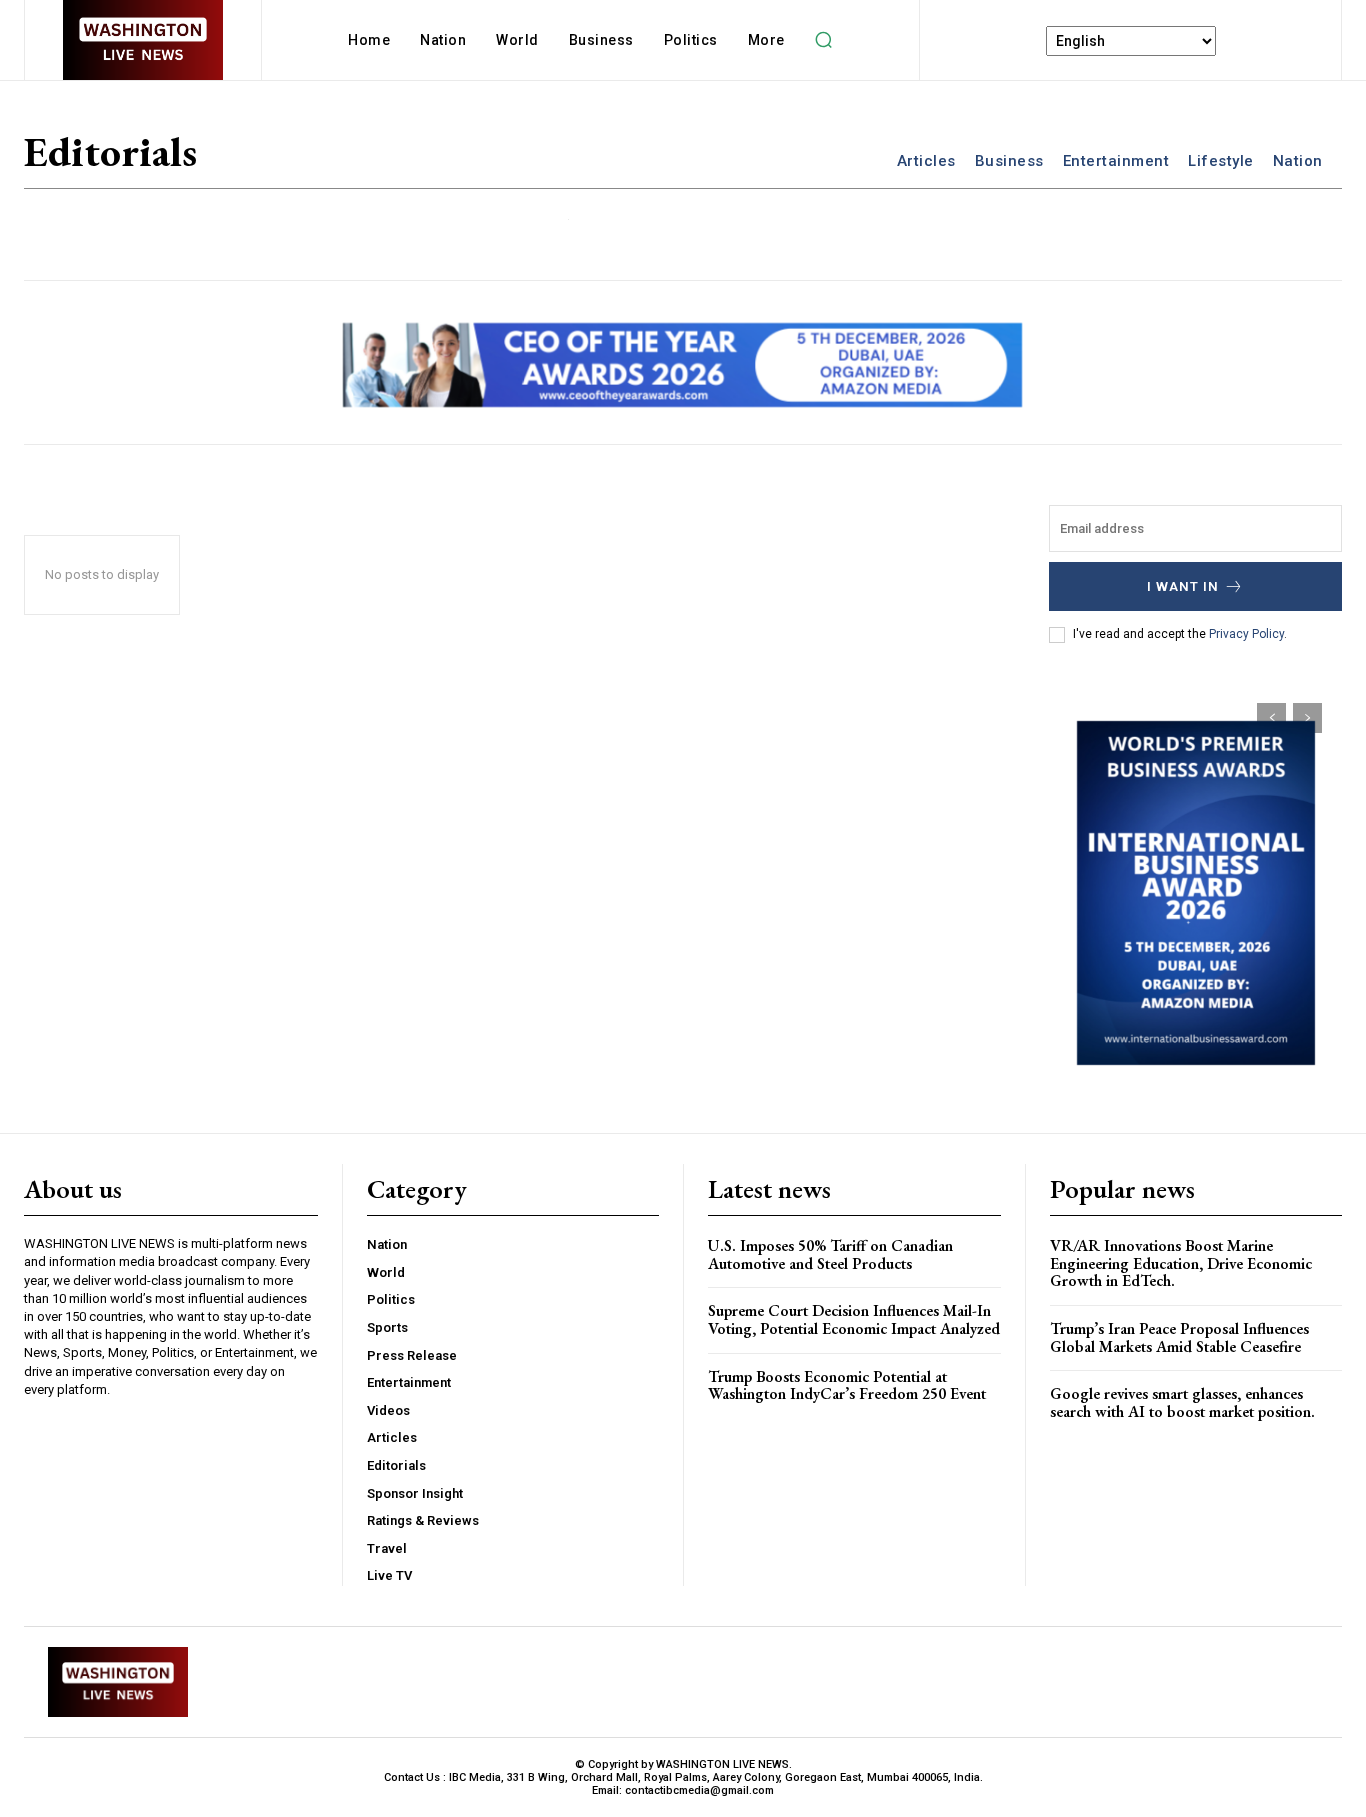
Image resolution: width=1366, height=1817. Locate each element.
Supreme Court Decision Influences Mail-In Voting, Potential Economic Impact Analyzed (854, 1319)
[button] (824, 40)
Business (1009, 161)
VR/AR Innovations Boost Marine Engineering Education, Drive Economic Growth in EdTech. (1181, 1263)
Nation (1298, 161)
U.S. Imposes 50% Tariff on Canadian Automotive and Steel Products (830, 1254)
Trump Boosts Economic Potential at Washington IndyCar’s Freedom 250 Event (847, 1385)
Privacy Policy (1246, 634)
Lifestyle (1221, 161)
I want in (1183, 586)
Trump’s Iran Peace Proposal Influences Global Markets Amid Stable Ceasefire (1179, 1337)
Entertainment (1116, 161)
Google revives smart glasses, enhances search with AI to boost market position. (1182, 1402)
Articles (926, 161)
